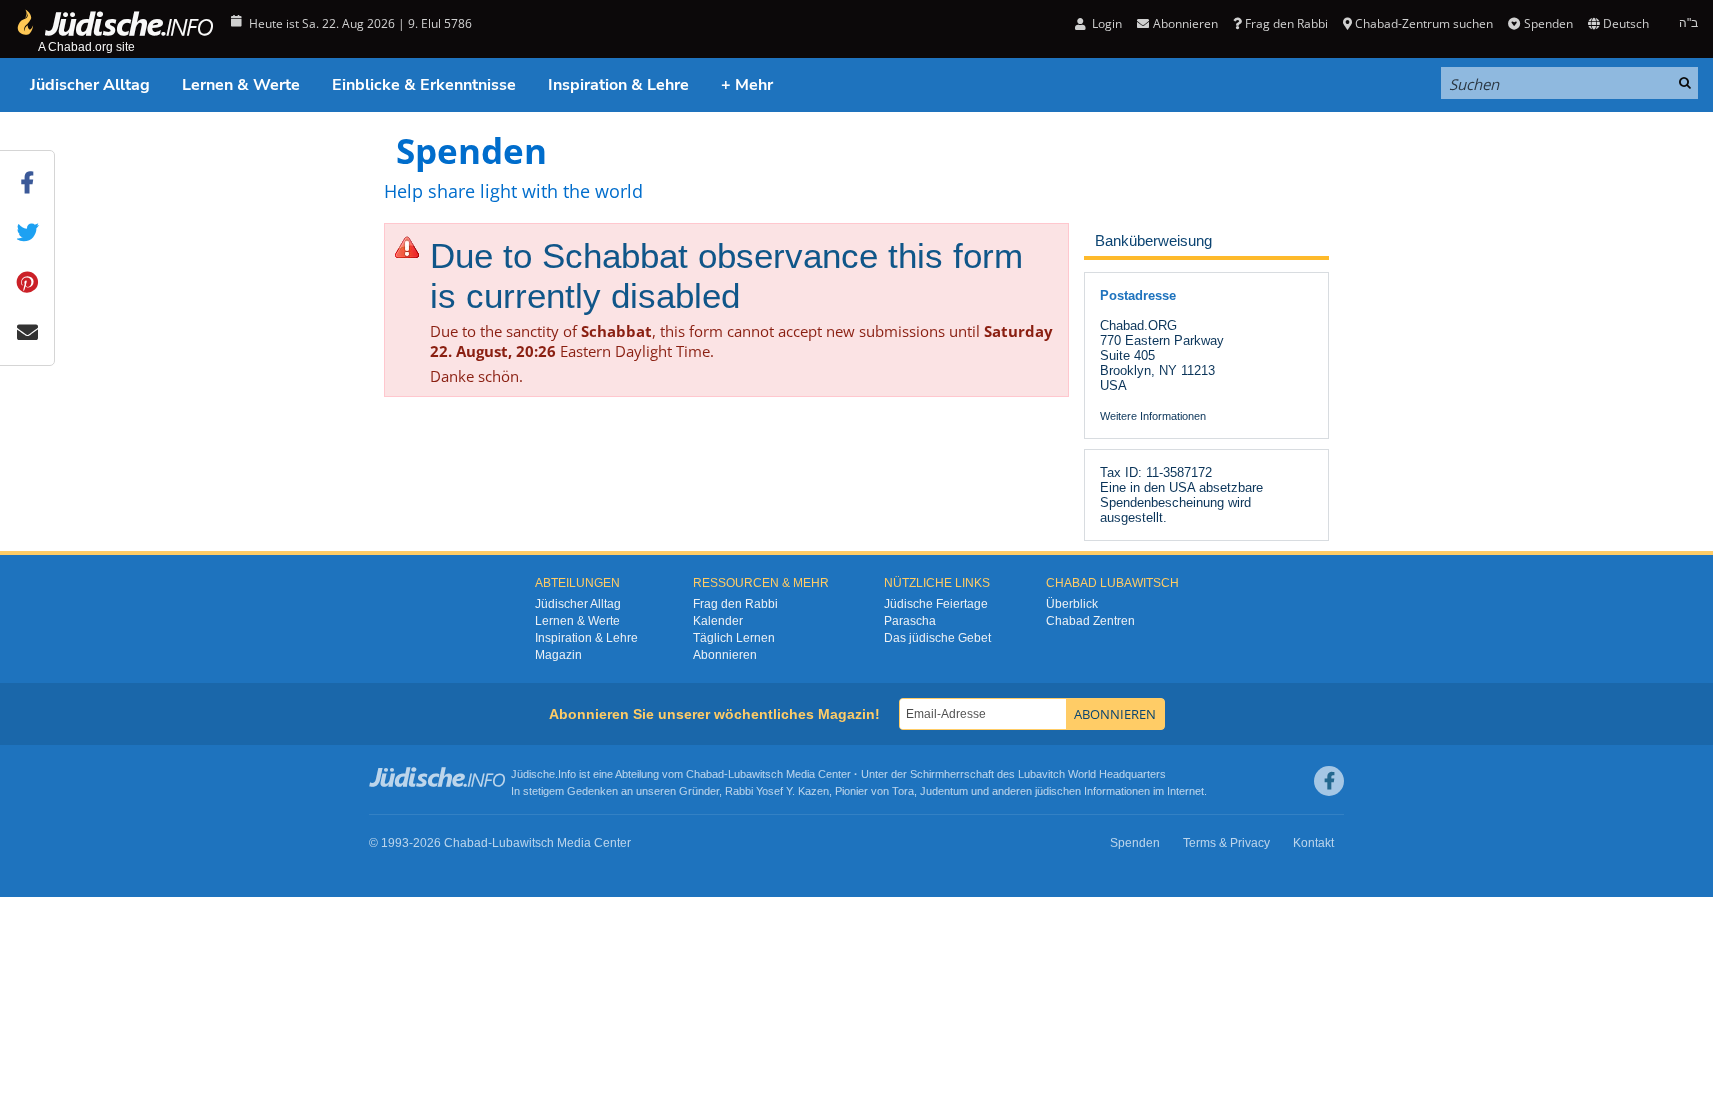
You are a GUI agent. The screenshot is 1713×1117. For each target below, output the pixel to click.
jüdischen (1058, 791)
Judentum (944, 791)
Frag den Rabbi (1286, 23)
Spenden (1548, 23)
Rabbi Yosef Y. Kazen (777, 791)
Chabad (705, 774)
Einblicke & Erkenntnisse (424, 85)
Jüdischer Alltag (90, 85)
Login (1105, 23)
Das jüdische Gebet (937, 638)
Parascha (910, 621)
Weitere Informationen (1153, 416)
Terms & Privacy (1226, 843)
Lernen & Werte (241, 85)
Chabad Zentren (1090, 621)
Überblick (1072, 604)
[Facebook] (1329, 781)
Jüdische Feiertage (936, 604)
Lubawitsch (755, 774)
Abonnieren (725, 655)
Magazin (558, 655)
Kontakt (1313, 843)
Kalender (718, 621)
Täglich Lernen (734, 638)
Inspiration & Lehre (618, 85)
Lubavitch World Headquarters (1092, 774)
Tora (903, 791)
